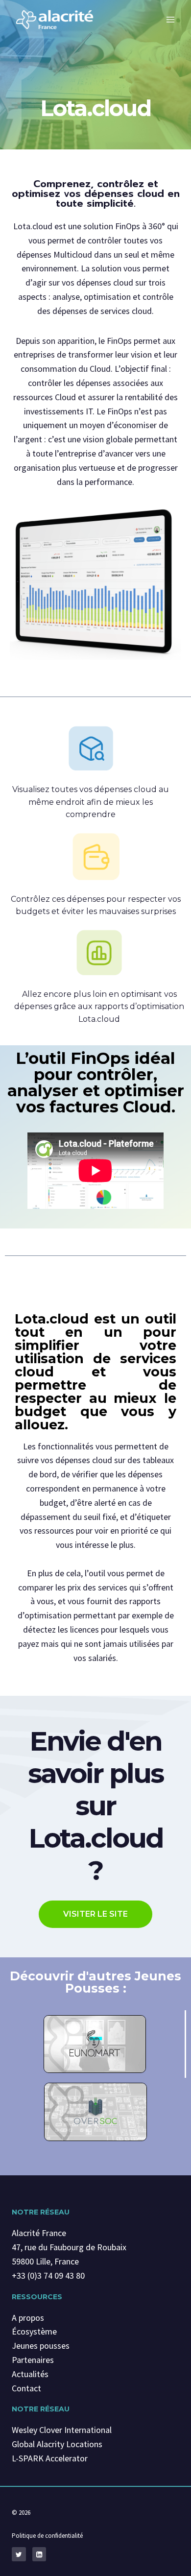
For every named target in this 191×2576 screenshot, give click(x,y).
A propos (28, 2318)
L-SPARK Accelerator (50, 2458)
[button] (95, 1914)
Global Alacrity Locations (57, 2444)
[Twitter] (19, 2554)
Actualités (30, 2374)
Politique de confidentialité (47, 2536)
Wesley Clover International (62, 2430)
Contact (26, 2388)
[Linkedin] (39, 2554)
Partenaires (33, 2360)
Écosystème (34, 2331)
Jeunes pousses (41, 2346)
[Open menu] (170, 19)
